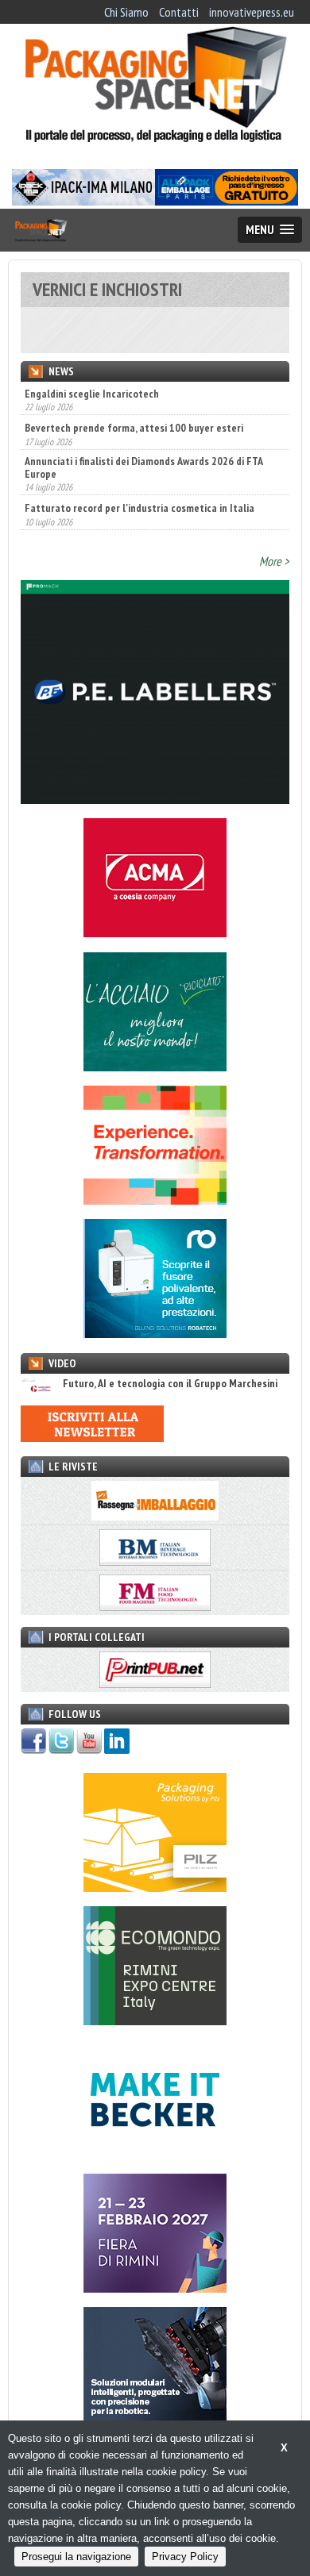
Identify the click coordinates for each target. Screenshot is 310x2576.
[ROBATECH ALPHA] (155, 1333)
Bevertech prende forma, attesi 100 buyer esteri (134, 394)
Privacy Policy (185, 2557)
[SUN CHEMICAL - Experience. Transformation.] (155, 1200)
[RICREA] (155, 1067)
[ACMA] (155, 932)
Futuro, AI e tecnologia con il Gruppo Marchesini (170, 1384)
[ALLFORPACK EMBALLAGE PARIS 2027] (227, 201)
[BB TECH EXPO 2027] (155, 2288)
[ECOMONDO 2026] (155, 2020)
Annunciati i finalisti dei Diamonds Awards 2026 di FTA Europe (143, 433)
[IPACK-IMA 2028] (83, 201)
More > (274, 561)
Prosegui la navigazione (76, 2557)
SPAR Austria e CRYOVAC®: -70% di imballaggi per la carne (153, 508)
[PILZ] (155, 1887)
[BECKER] (155, 2155)
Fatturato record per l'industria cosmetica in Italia (139, 474)
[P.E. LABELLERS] (155, 799)
